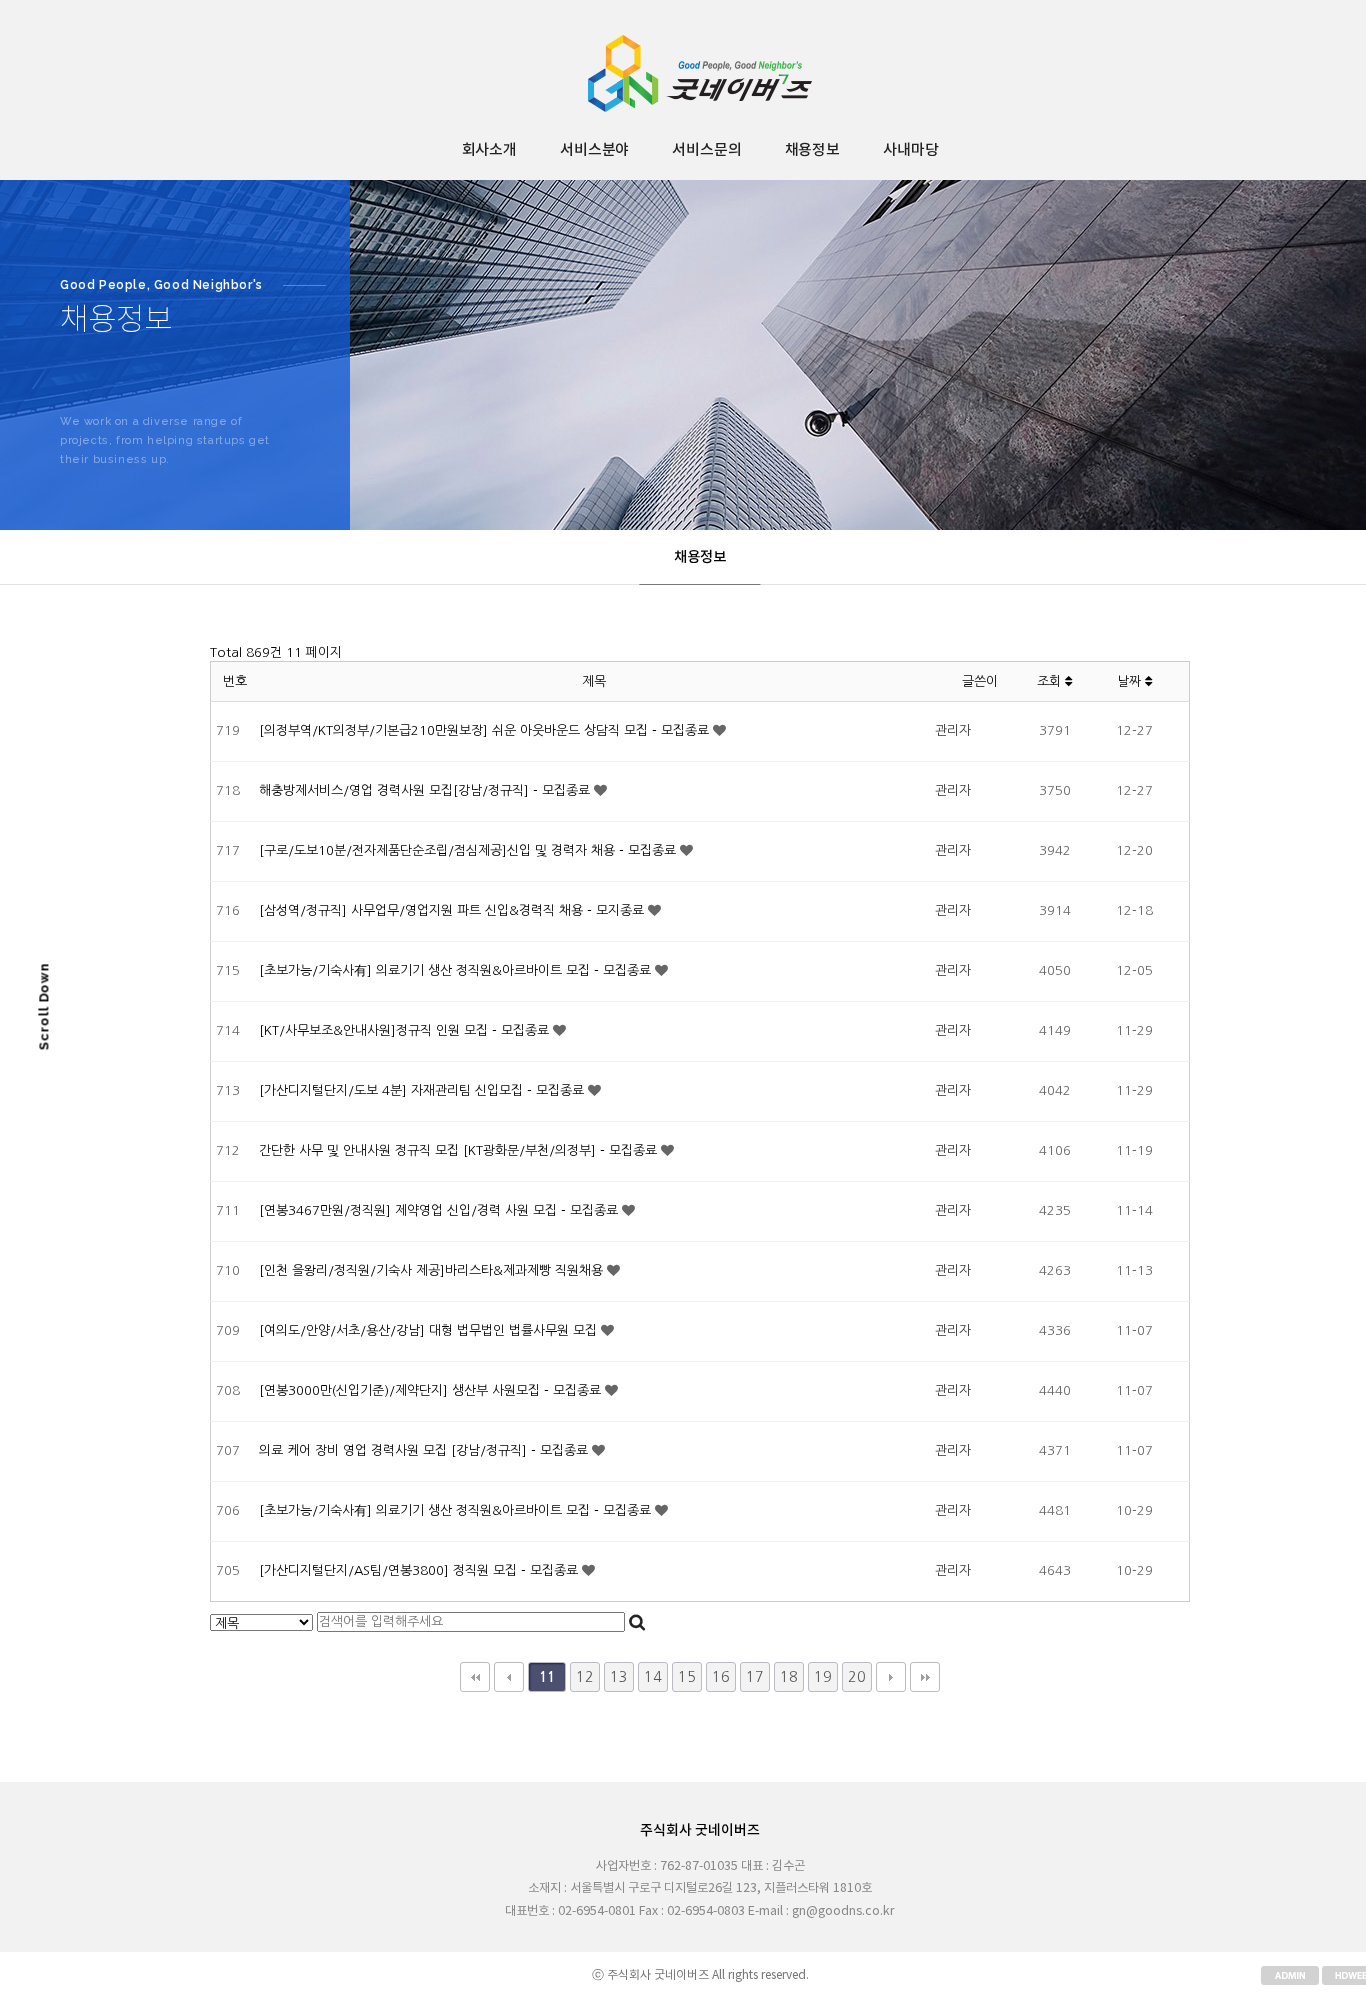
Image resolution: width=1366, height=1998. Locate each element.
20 (857, 1677)
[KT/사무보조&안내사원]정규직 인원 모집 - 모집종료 (406, 1030)
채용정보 (812, 150)
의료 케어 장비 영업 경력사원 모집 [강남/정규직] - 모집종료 (425, 1450)
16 (721, 1677)
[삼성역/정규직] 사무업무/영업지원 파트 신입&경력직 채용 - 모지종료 (453, 910)
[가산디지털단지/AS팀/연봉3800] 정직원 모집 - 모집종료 (420, 1570)
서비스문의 (706, 150)
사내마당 (910, 150)
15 (687, 1677)
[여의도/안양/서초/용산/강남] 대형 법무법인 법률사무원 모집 (430, 1330)
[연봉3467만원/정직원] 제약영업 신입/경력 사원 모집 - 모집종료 (440, 1210)
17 (755, 1677)
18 (789, 1677)
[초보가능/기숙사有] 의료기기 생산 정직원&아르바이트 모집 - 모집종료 (457, 970)
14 (653, 1677)
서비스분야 (594, 150)
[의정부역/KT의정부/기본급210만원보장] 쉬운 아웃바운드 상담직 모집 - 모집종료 (486, 730)
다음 (891, 1677)
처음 (475, 1677)
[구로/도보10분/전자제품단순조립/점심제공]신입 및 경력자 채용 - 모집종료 (469, 850)
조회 (1051, 681)
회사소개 (489, 150)
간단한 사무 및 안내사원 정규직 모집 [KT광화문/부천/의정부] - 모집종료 (460, 1150)
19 (823, 1677)
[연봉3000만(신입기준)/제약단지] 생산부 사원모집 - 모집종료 (432, 1390)
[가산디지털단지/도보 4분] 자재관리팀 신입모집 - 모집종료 (423, 1090)
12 (585, 1677)
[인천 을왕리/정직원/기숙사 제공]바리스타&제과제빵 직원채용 (433, 1270)
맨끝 (925, 1677)
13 (619, 1677)
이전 (509, 1677)
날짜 (1131, 681)
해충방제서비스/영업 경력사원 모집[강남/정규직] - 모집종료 (426, 790)
